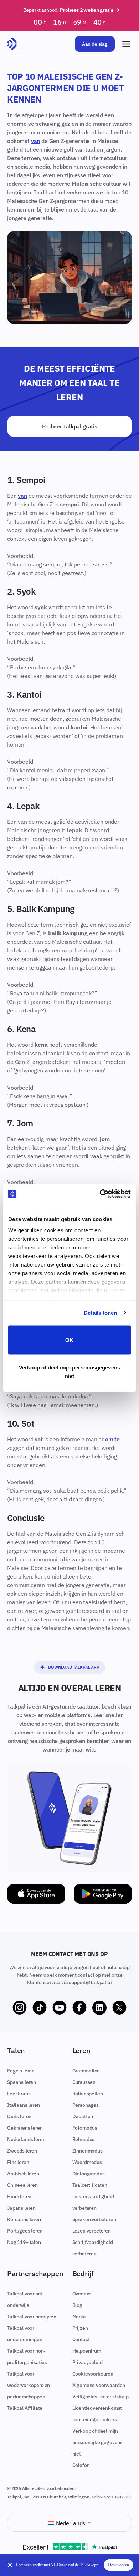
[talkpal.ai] (12, 44)
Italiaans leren (24, 2105)
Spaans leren (22, 2082)
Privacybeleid (87, 2362)
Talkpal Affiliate (25, 2408)
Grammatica (86, 2071)
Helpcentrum (87, 2351)
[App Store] (36, 1894)
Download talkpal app (74, 1667)
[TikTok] (40, 2008)
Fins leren (18, 2162)
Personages (86, 2105)
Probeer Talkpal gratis (70, 426)
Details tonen (100, 1313)
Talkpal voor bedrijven (32, 2317)
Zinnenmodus (87, 2151)
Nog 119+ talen (24, 2242)
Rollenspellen (88, 2094)
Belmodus (84, 2139)
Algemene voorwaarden (99, 2385)
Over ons (82, 2294)
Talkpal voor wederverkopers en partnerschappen (29, 2385)
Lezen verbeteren (92, 2231)
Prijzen (80, 2328)
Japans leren (21, 2208)
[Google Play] (103, 1894)
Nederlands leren (26, 2139)
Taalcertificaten (90, 2185)
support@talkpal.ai (90, 1982)
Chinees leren (22, 2185)
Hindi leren (19, 2196)
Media (79, 2317)
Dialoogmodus (89, 2174)
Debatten (83, 2116)
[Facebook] (79, 2008)
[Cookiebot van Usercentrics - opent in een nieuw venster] (100, 1194)
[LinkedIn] (99, 2008)
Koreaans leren (24, 2219)
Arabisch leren (23, 2174)
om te (112, 1439)
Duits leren (19, 2116)
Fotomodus (85, 2128)
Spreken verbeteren (94, 2219)
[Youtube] (60, 2008)
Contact (81, 2339)
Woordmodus (87, 2162)
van (36, 141)
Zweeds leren (22, 2151)
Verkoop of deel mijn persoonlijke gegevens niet (98, 2442)
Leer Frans (19, 2094)
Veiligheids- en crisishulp (101, 2397)
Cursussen (84, 2082)
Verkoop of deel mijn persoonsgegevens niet (69, 1372)
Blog (77, 2305)
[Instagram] (20, 2008)
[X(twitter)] (119, 2008)
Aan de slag (95, 44)
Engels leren (21, 2071)
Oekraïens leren (25, 2128)
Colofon (81, 2465)
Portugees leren (25, 2231)
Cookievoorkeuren (93, 2374)
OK (69, 1340)
